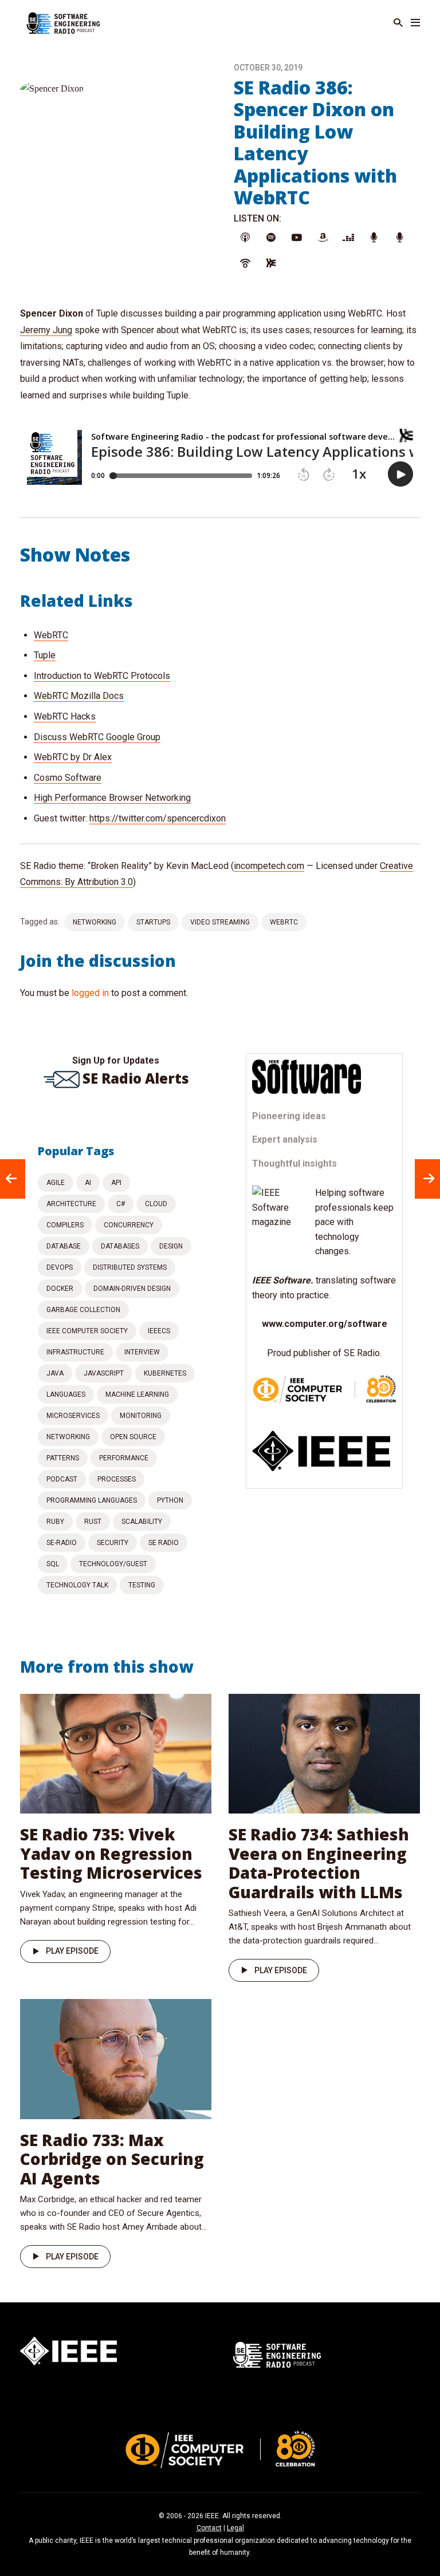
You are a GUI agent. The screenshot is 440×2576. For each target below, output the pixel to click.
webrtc (284, 922)
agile (56, 1183)
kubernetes (165, 1373)
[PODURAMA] (400, 238)
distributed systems (130, 1267)
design (171, 1246)
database (64, 1246)
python (170, 1500)
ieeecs (159, 1331)
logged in (90, 993)
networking (95, 922)
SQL (53, 1564)
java (55, 1373)
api (116, 1183)
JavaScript (104, 1373)
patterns (63, 1458)
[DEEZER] (348, 238)
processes (117, 1479)
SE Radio (164, 1543)
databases (120, 1246)
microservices (73, 1416)
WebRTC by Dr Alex (73, 757)
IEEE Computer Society (87, 1331)
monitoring (141, 1416)
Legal (235, 2528)
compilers (65, 1225)
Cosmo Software (68, 778)
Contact (209, 2528)
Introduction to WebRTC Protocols (102, 676)
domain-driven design (132, 1289)
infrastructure (75, 1352)
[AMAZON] (323, 238)
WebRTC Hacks (65, 716)
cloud (156, 1204)
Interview (142, 1352)
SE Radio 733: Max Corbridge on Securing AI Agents (112, 2159)
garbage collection (83, 1310)
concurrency (129, 1225)
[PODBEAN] (245, 264)
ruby (55, 1522)
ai (88, 1183)
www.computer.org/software (325, 1324)
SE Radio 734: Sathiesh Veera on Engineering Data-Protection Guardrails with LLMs (319, 1863)
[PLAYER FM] (374, 238)
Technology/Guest (113, 1564)
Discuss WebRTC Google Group (97, 737)
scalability (142, 1522)
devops (60, 1267)
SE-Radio (62, 1543)
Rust (93, 1522)
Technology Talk (77, 1585)
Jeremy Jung (46, 330)
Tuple (45, 655)
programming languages (92, 1500)
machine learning (137, 1394)
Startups (153, 922)
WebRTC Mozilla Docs (79, 696)
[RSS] (271, 264)
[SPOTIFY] (271, 238)
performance (124, 1458)
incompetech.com (269, 866)
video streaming (220, 922)
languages (66, 1394)
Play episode (72, 1951)
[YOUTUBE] (297, 238)
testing (142, 1585)
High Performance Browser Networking (112, 798)
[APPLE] (245, 238)
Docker (60, 1289)
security (113, 1543)
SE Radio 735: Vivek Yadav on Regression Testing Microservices (111, 1853)
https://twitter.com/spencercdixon (158, 818)
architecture (71, 1204)
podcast (62, 1479)
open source (133, 1437)
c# (121, 1204)
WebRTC (51, 635)
